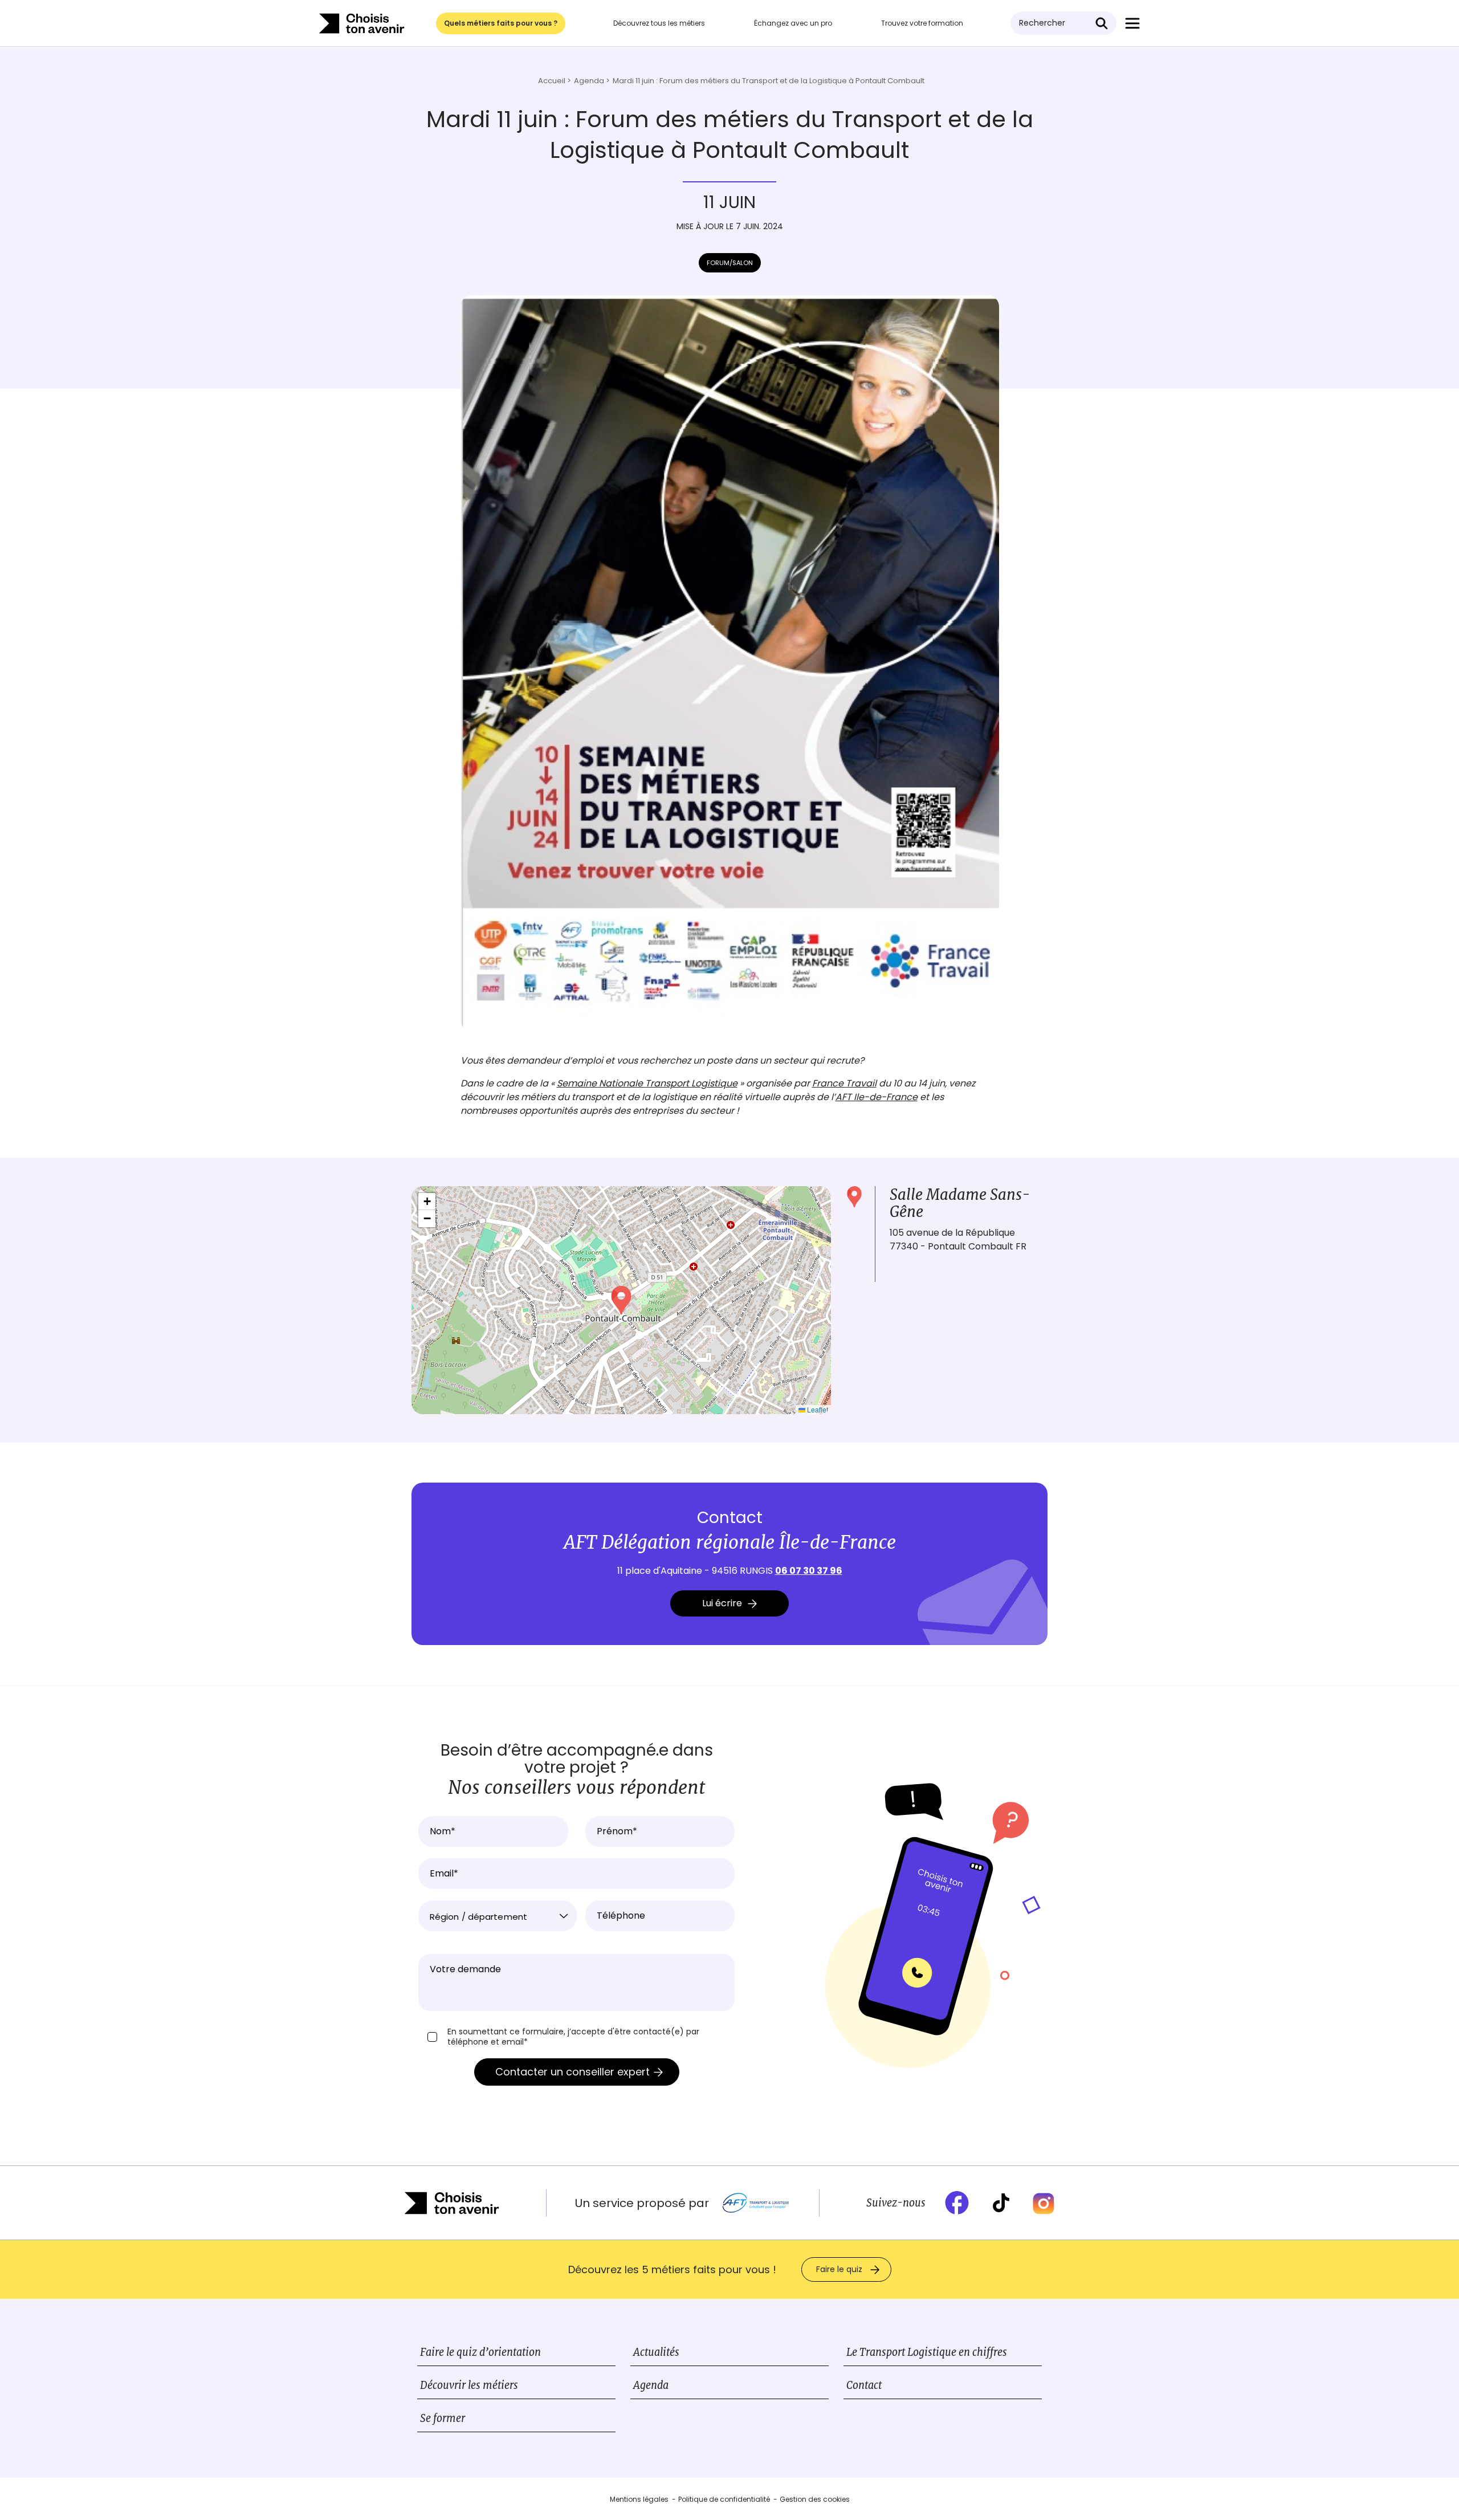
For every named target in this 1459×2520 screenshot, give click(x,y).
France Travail (844, 1083)
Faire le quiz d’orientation (480, 2352)
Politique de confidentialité (724, 2499)
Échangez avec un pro (793, 23)
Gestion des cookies (815, 2499)
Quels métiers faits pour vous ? (501, 23)
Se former (443, 2418)
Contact (864, 2385)
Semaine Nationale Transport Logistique (647, 1083)
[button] (621, 1300)
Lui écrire (722, 1603)
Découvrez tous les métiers (659, 23)
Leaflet (817, 1409)
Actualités (656, 2352)
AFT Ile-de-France (877, 1097)
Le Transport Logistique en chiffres (927, 2352)
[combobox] (498, 1916)
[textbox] (498, 1917)
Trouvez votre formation (922, 23)
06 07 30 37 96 (809, 1571)
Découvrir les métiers (469, 2385)
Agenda (651, 2385)
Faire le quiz (839, 2269)
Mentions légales (639, 2499)
